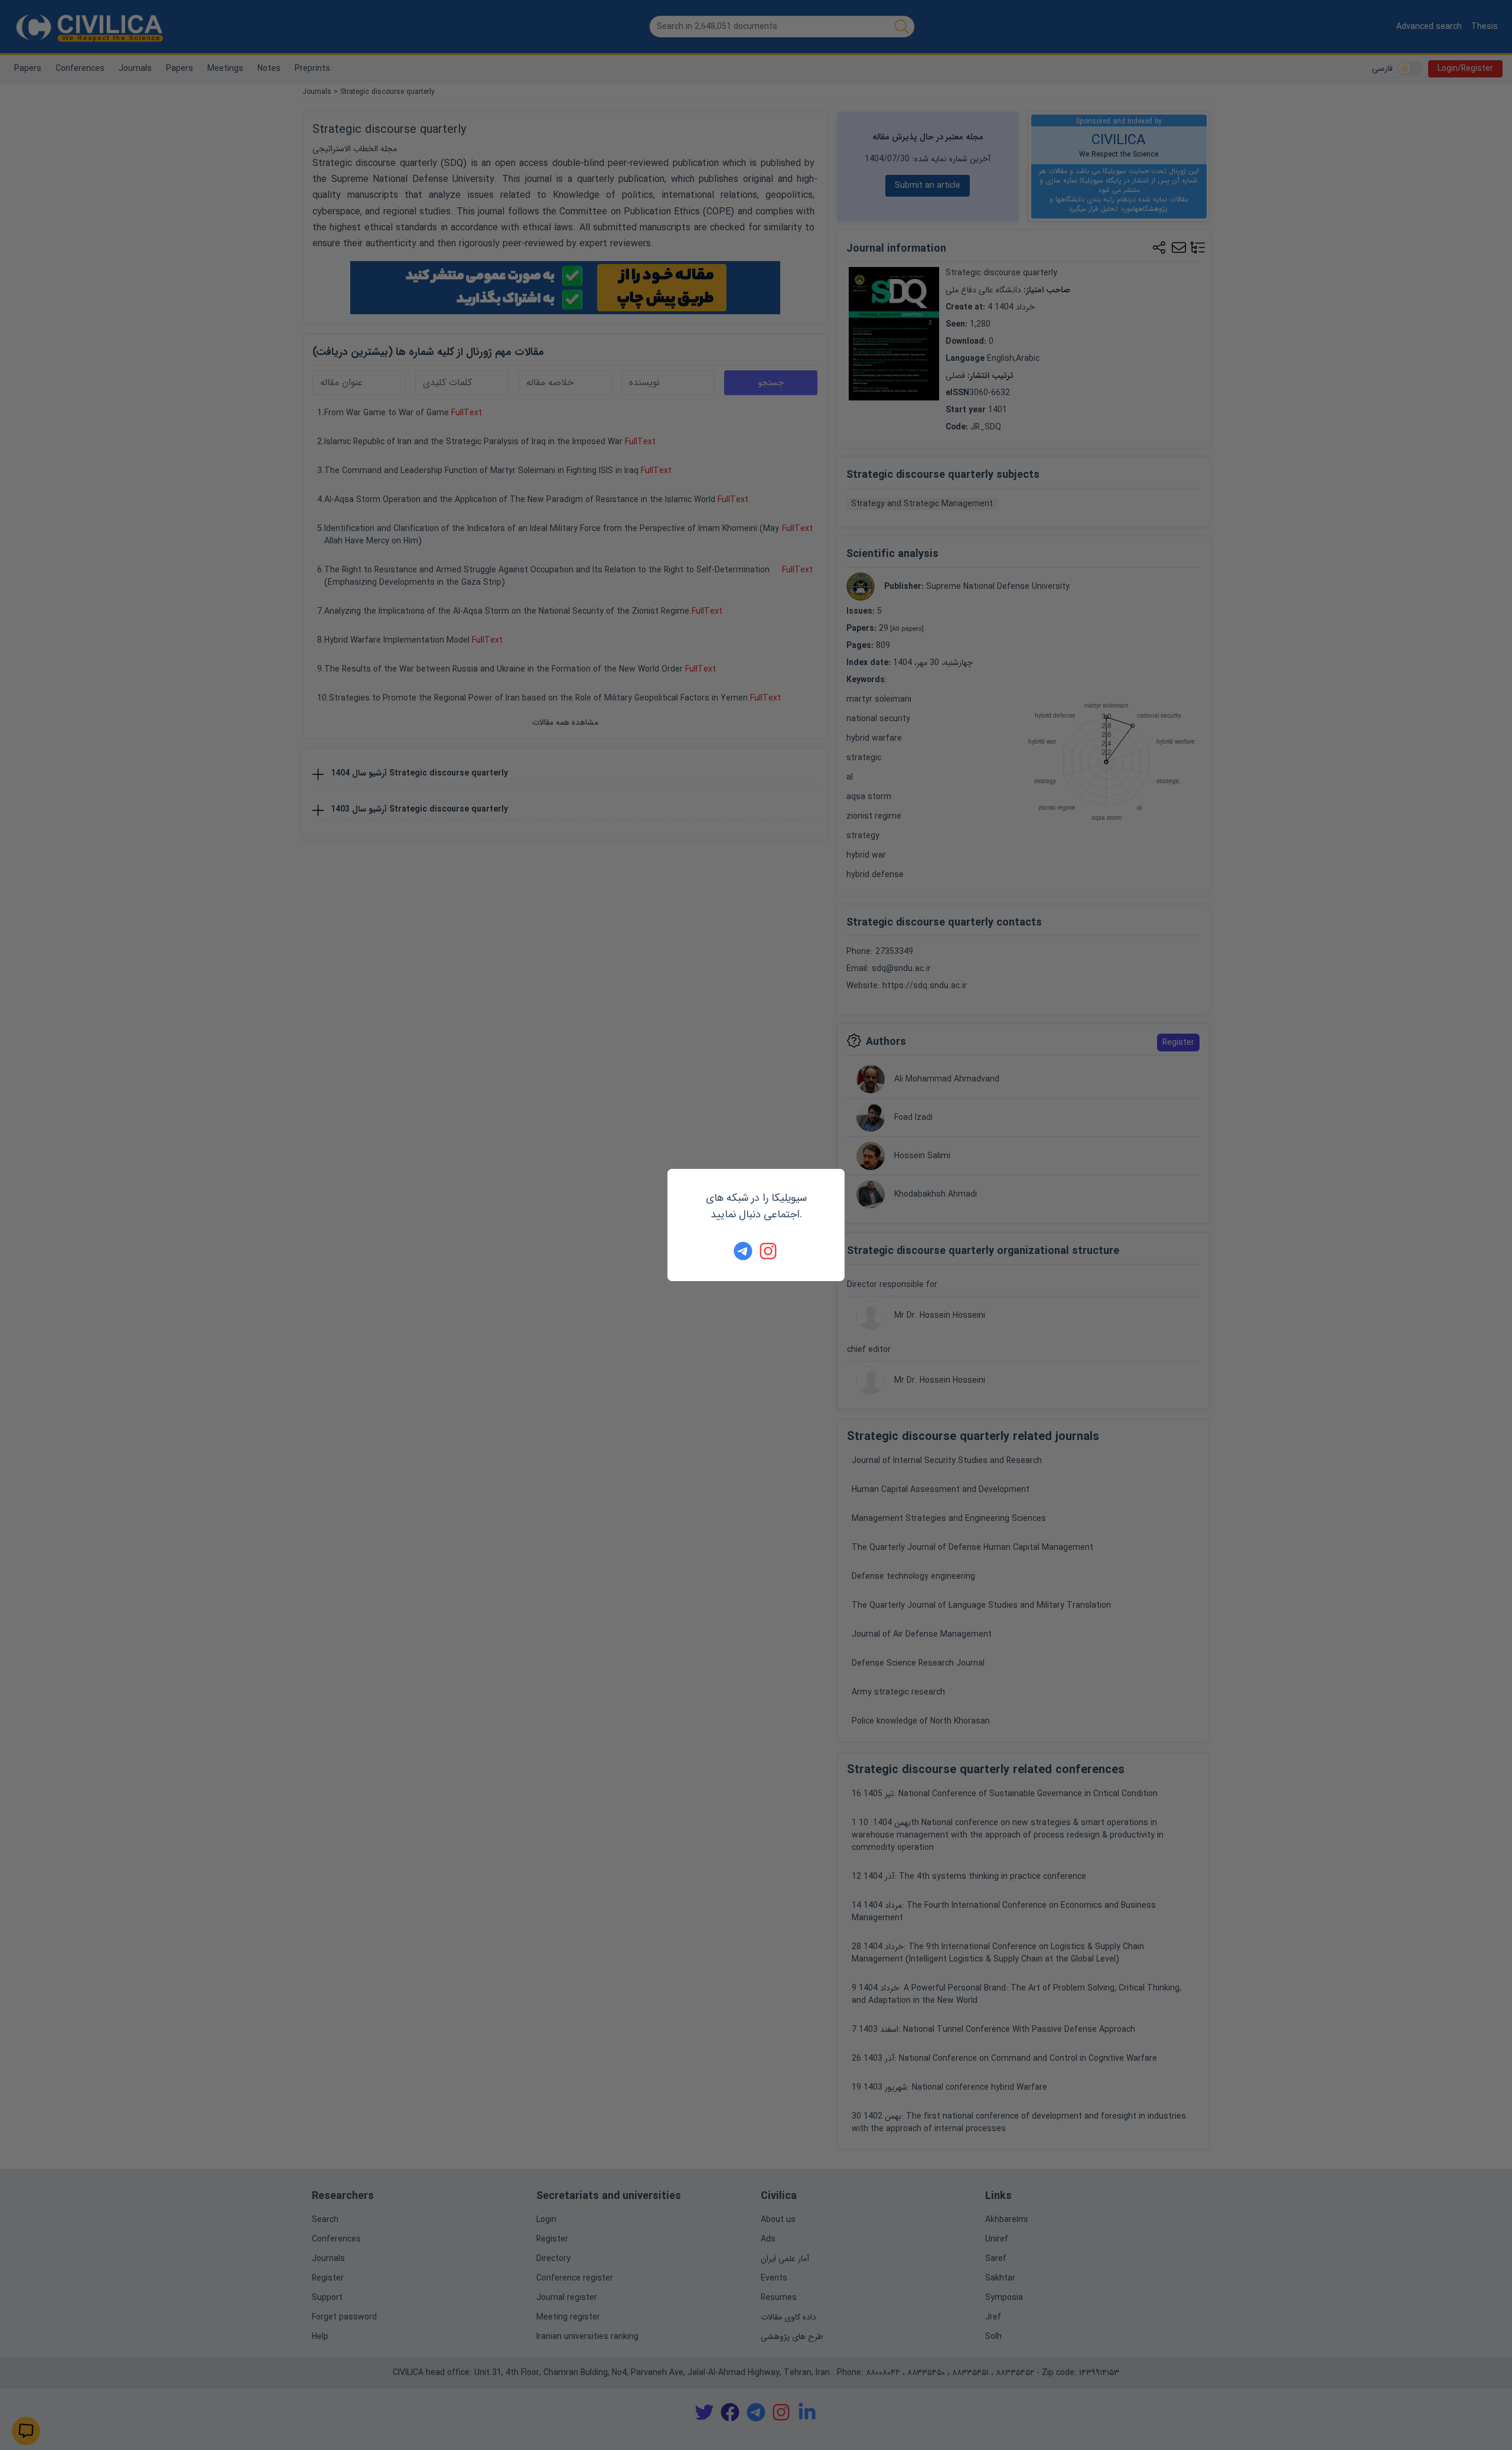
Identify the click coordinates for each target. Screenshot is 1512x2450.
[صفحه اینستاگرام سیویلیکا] (769, 1251)
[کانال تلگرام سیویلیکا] (743, 1251)
